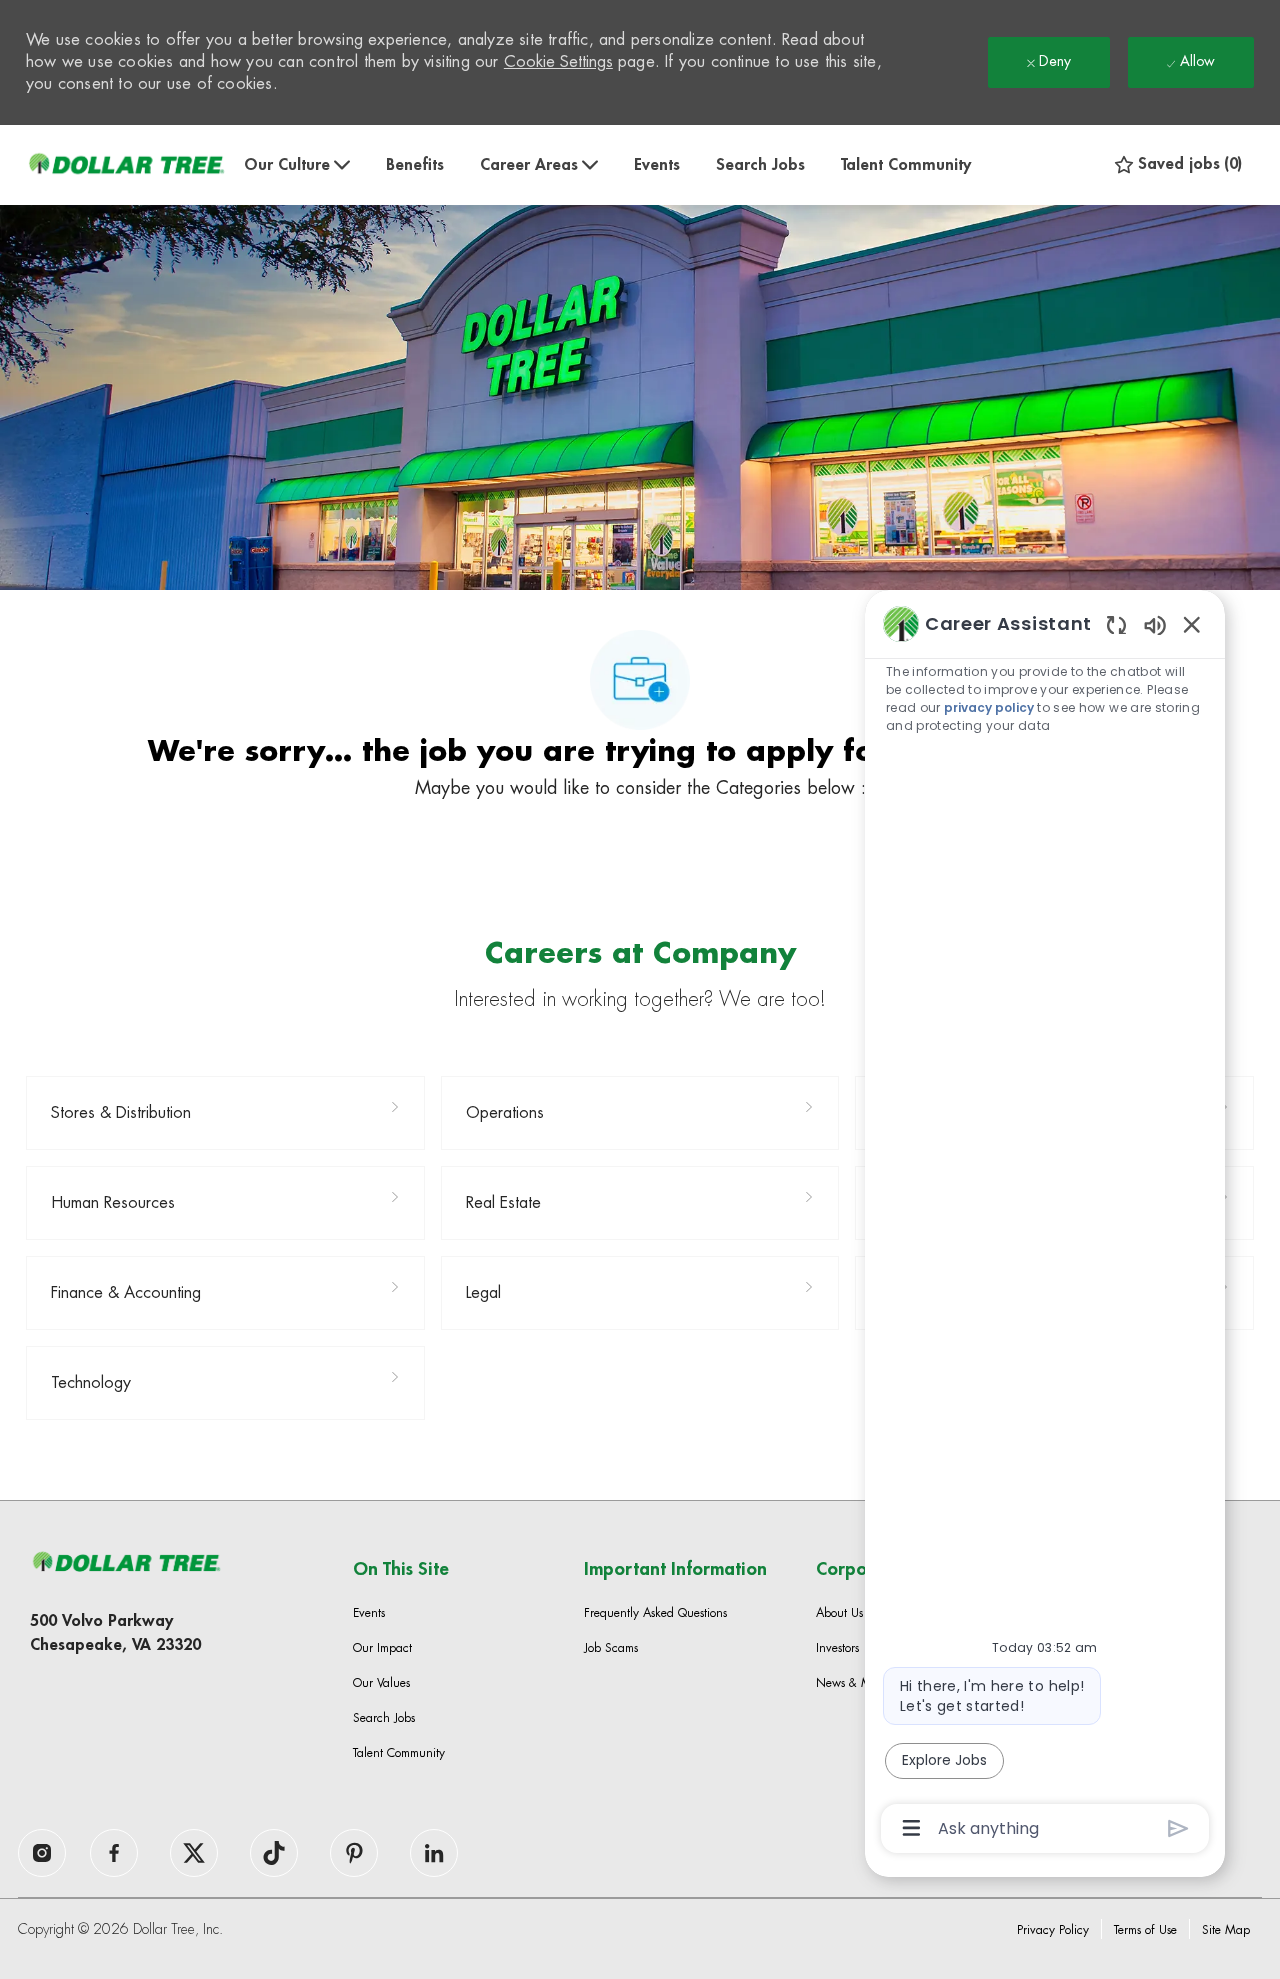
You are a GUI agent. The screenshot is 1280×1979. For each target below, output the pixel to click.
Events (657, 165)
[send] (1178, 1828)
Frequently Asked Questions (655, 1613)
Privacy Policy (1053, 1930)
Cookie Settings (558, 62)
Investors (837, 1648)
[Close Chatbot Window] (1192, 624)
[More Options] (911, 1828)
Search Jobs (760, 165)
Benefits (415, 165)
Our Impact (382, 1648)
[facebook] (42, 1853)
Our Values (381, 1683)
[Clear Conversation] (1116, 624)
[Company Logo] (126, 164)
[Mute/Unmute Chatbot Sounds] (1155, 624)
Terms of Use (1145, 1930)
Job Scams (611, 1648)
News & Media (855, 1683)
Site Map (1226, 1930)
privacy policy (989, 707)
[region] (1045, 1224)
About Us (839, 1613)
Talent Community (906, 165)
